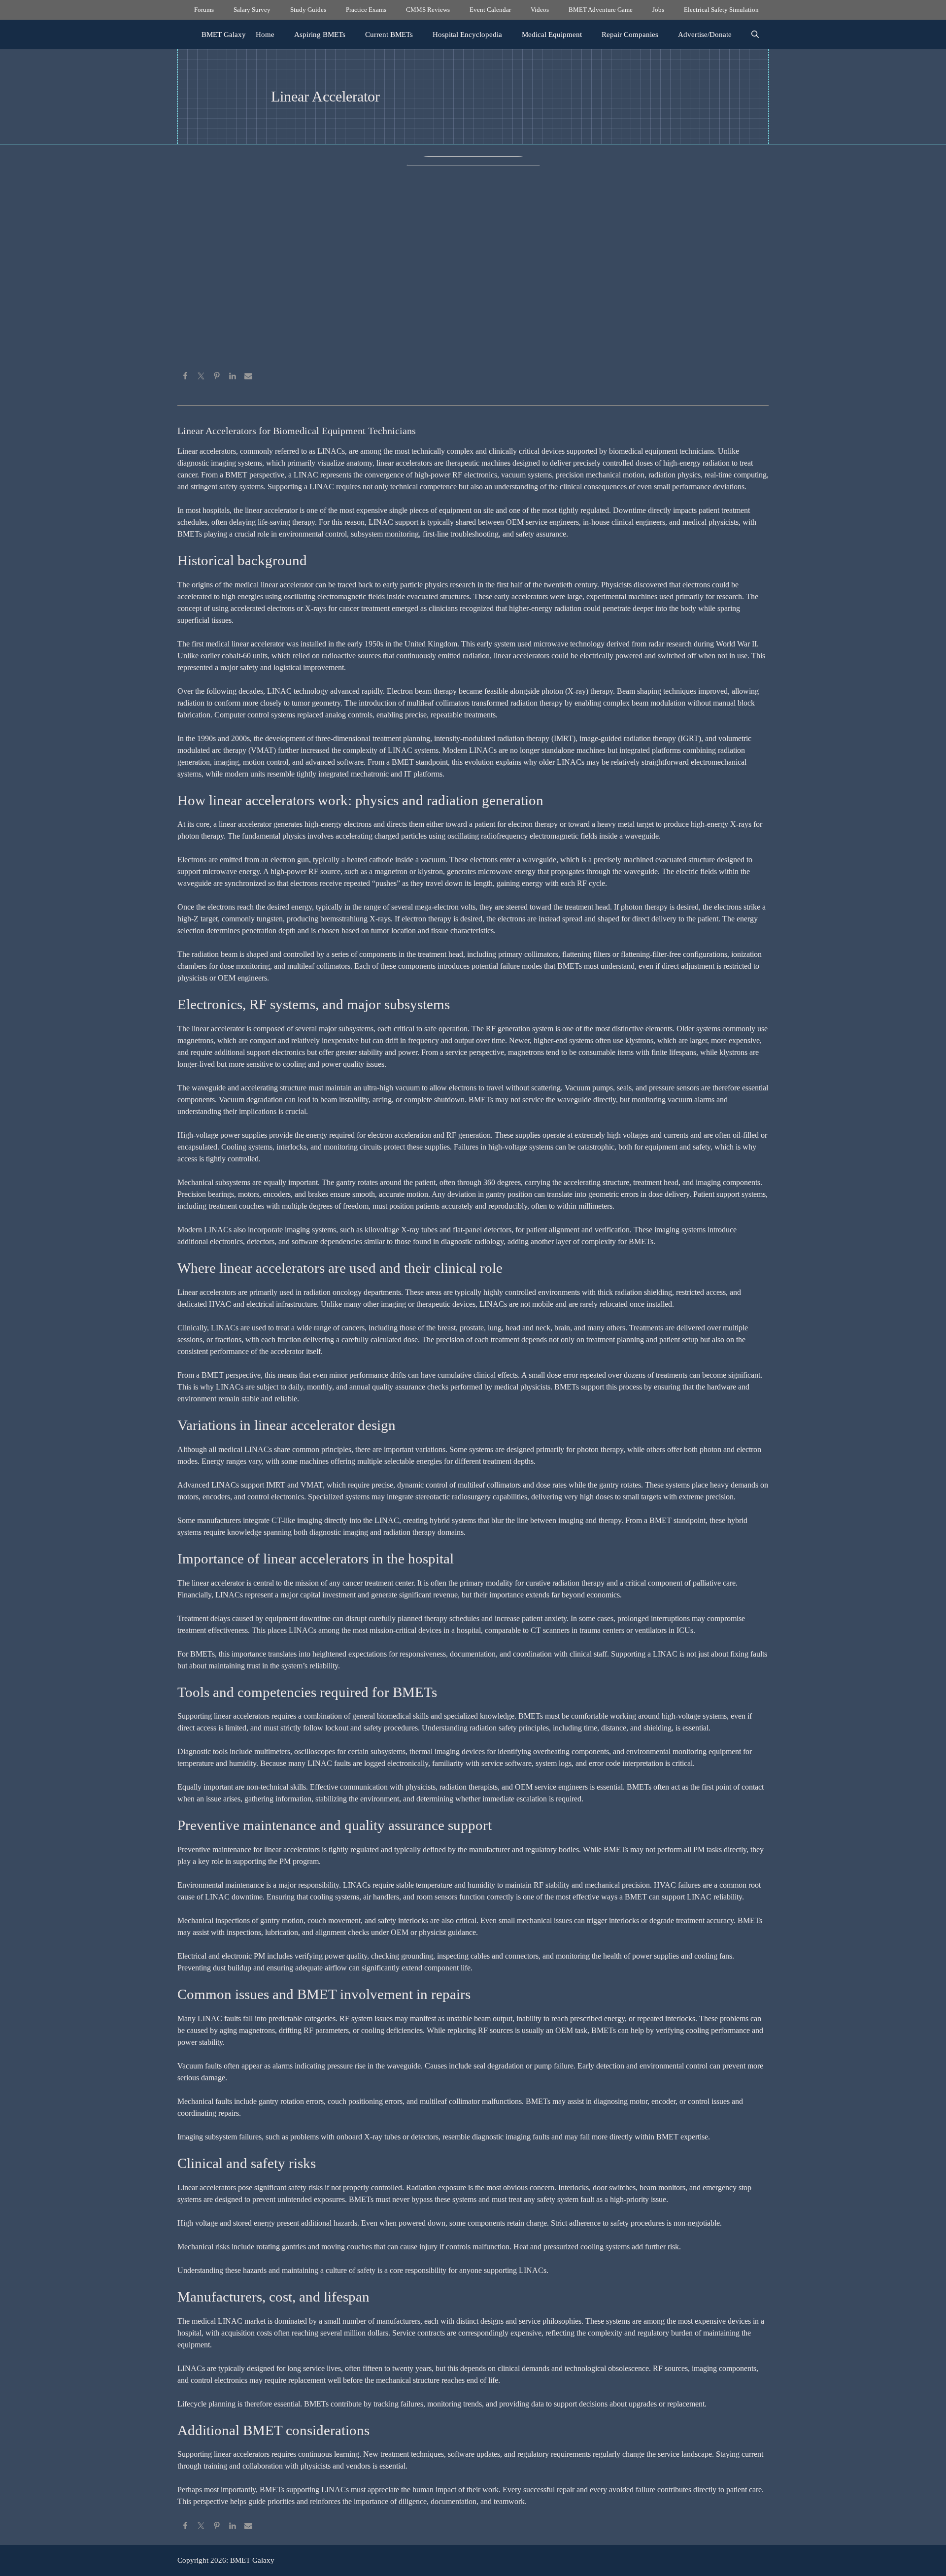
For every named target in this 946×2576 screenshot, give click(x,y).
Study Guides (308, 10)
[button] (755, 34)
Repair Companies (630, 34)
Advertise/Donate (705, 34)
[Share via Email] (248, 377)
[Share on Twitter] (201, 377)
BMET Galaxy (224, 34)
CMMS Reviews (428, 10)
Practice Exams (366, 10)
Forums (204, 10)
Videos (540, 10)
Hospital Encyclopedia (467, 34)
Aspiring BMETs (320, 34)
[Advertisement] (473, 296)
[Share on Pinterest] (217, 377)
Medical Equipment (552, 34)
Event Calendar (490, 10)
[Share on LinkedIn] (233, 377)
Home (265, 34)
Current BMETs (389, 34)
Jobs (658, 10)
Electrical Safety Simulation (721, 10)
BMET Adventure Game (601, 10)
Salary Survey (252, 10)
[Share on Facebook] (185, 377)
